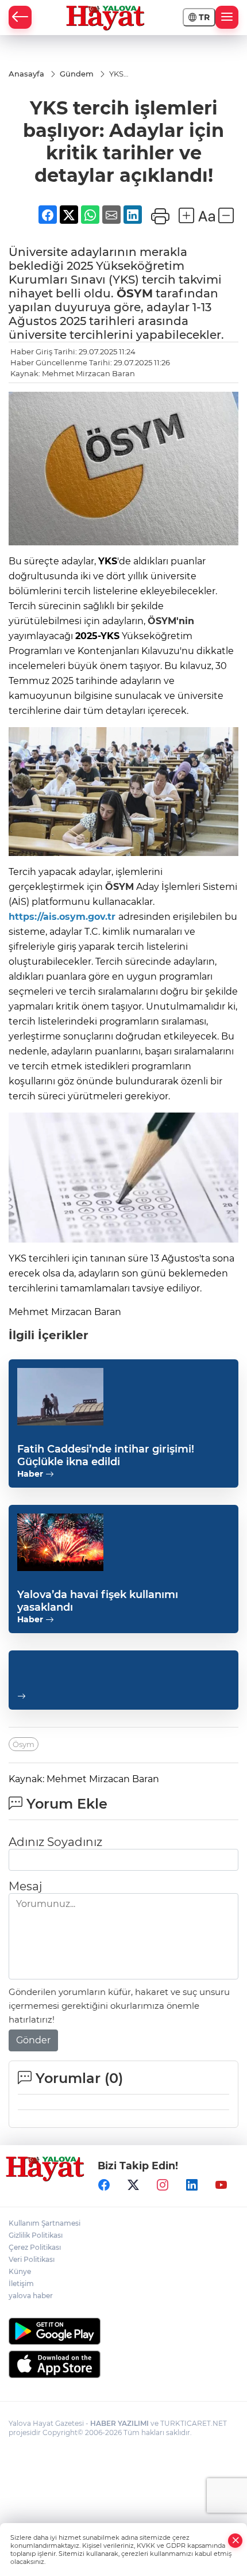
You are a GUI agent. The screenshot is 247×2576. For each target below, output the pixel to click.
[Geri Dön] (20, 17)
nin (186, 621)
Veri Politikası (32, 2259)
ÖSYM (135, 293)
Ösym (24, 1744)
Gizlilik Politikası (36, 2235)
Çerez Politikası (35, 2247)
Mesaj (25, 1886)
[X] (133, 2185)
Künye (20, 2271)
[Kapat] (236, 2541)
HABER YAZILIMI (119, 2423)
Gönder (33, 2040)
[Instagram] (163, 2185)
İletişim (21, 2283)
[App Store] (123, 2364)
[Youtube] (221, 2185)
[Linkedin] (192, 2185)
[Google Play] (123, 2331)
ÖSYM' (163, 621)
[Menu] (227, 17)
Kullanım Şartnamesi (45, 2223)
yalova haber (31, 2296)
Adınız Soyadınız (55, 1842)
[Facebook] (104, 2185)
